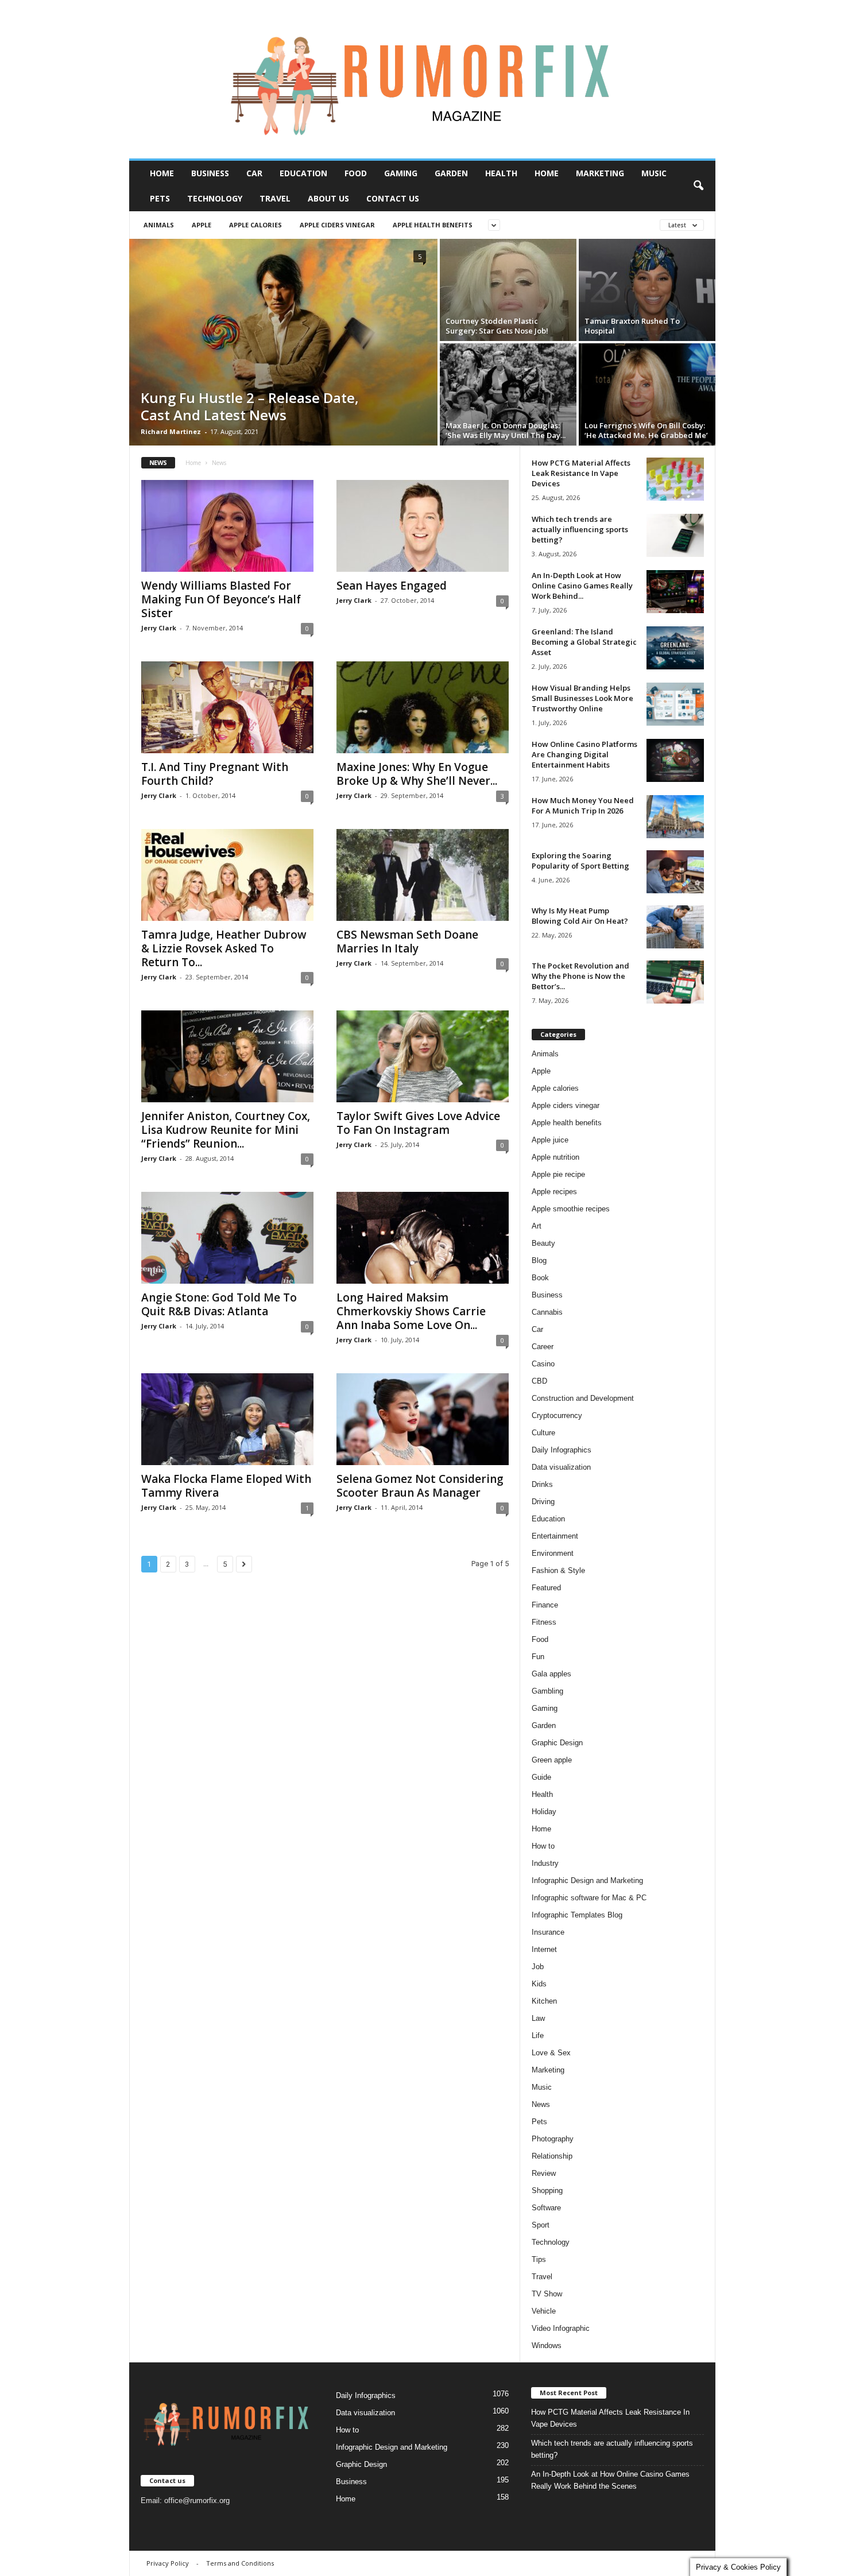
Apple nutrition (555, 1157)
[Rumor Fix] (422, 80)
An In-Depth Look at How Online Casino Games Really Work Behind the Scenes (610, 2480)
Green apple (552, 1760)
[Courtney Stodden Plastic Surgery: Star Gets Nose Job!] (508, 290)
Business (210, 173)
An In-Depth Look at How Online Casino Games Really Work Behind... (582, 586)
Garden (451, 173)
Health (501, 173)
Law (538, 2018)
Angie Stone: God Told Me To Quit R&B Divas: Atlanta (219, 1304)
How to (543, 1846)
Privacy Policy (168, 2563)
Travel (275, 198)
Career (543, 1347)
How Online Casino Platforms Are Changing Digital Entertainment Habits (584, 754)
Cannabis (547, 1312)
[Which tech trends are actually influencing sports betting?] (675, 535)
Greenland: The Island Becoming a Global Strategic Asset (584, 642)
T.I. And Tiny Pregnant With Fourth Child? (215, 774)
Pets (160, 198)
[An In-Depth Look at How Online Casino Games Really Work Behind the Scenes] (675, 592)
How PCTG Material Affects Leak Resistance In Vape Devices (581, 473)
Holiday (544, 1812)
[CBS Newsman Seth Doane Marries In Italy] (423, 875)
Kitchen (544, 2001)
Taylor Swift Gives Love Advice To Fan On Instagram (418, 1123)
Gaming (401, 173)
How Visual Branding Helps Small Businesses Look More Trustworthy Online (582, 698)
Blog (539, 1260)
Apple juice (550, 1140)
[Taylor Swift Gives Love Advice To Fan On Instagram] (423, 1056)
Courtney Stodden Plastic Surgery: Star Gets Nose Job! (497, 326)
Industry (545, 1863)
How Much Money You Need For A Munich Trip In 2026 (583, 805)
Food (356, 173)
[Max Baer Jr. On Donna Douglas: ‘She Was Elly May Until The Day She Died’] (508, 394)
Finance (545, 1605)
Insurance (548, 1932)
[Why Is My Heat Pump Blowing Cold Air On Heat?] (675, 927)
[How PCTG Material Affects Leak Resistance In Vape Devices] (675, 479)
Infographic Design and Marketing (587, 1880)
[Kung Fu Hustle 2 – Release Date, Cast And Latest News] (283, 342)
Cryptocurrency (557, 1415)
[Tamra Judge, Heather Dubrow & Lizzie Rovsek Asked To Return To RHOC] (227, 875)
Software (546, 2208)
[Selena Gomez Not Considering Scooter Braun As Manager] (423, 1419)
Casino (543, 1364)
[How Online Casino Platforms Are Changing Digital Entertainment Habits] (675, 760)
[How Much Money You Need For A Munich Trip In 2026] (675, 817)
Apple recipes (554, 1192)
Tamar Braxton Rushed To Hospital (632, 326)
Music (654, 173)
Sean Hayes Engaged (392, 586)
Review (544, 2173)
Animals (159, 225)
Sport (541, 2225)
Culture (543, 1433)
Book (540, 1278)
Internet (544, 1949)
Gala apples (551, 1674)
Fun (538, 1657)
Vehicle (544, 2311)
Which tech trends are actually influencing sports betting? (580, 529)
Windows (547, 2345)
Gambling (547, 1691)
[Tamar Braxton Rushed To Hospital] (647, 290)
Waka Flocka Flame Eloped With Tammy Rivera (226, 1486)
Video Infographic (561, 2328)
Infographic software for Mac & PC (589, 1898)
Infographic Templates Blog (577, 1915)
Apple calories (255, 225)
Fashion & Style (558, 1570)
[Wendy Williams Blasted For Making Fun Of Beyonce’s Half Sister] (227, 526)
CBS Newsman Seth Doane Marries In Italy (407, 942)
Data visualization (561, 1467)
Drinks (542, 1484)
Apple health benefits (433, 225)
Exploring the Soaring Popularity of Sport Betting (580, 861)
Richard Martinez (171, 431)
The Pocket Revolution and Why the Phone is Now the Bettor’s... (580, 976)
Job (538, 1967)
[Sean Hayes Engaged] (423, 526)
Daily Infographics (562, 1450)
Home (162, 173)
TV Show (547, 2294)
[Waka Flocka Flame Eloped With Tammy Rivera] (227, 1419)
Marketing (600, 173)
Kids (539, 1984)
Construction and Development (583, 1398)
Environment (553, 1553)
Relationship (552, 2156)
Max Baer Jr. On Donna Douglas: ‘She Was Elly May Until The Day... (506, 430)
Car (254, 173)
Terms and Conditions (240, 2563)
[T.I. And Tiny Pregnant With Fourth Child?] (227, 707)
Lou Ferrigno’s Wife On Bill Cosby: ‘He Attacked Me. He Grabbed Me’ (646, 430)
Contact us (393, 198)
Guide (541, 1777)
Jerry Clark (159, 628)
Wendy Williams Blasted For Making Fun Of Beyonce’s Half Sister (221, 599)
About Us (328, 198)
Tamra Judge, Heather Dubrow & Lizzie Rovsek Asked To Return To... (224, 948)
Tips (539, 2259)
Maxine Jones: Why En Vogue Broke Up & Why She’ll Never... (417, 774)
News (541, 2104)
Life (538, 2035)
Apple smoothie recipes (571, 1209)
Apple (202, 225)
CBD (539, 1381)
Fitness (544, 1622)
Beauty (543, 1243)
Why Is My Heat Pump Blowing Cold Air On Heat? (580, 916)
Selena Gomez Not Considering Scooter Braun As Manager (420, 1486)
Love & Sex (551, 2053)
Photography (553, 2139)
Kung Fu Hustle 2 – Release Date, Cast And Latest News (250, 406)
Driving (543, 1502)
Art (537, 1226)
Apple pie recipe (558, 1174)
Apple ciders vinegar (337, 225)
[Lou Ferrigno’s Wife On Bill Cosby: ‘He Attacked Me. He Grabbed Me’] (647, 394)
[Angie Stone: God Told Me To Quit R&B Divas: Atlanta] (227, 1238)
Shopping (547, 2190)
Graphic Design (557, 1743)
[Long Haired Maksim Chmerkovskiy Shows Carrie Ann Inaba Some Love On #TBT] (423, 1238)
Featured (546, 1588)
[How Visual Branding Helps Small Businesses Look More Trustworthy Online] (675, 704)
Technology (215, 198)
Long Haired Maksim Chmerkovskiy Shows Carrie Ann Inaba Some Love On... (411, 1311)
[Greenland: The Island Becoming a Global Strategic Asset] (675, 648)
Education (303, 173)
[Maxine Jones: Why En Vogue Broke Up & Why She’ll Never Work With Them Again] (423, 707)
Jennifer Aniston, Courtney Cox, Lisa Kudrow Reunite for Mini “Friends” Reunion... (226, 1130)
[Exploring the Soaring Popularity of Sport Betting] (675, 872)
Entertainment (555, 1536)
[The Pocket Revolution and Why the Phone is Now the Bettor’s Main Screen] (675, 982)
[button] (698, 186)
